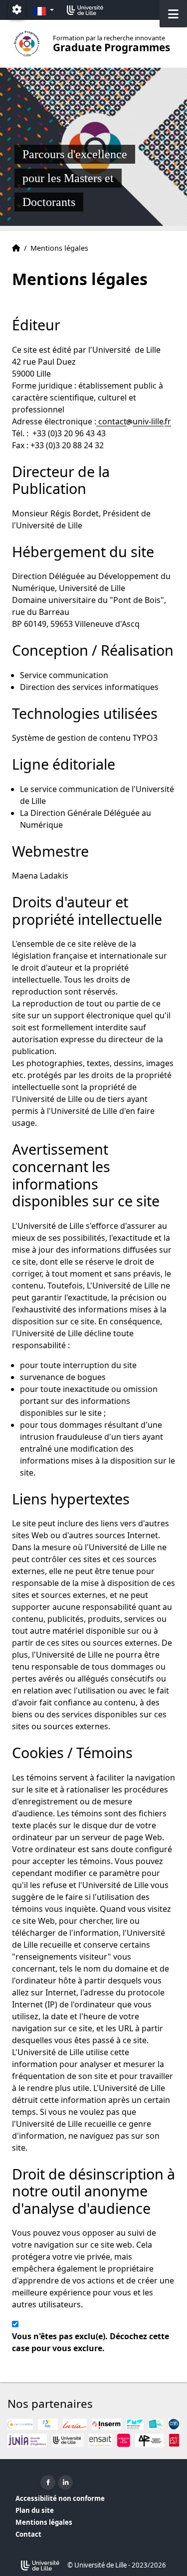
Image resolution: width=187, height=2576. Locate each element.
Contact (28, 2534)
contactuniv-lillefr (134, 421)
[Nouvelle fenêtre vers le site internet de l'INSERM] (107, 2424)
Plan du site (35, 2510)
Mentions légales (44, 2522)
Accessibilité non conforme (60, 2498)
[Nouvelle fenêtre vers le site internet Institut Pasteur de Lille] (156, 2424)
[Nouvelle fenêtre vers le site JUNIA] (27, 2440)
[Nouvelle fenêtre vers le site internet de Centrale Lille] (20, 2424)
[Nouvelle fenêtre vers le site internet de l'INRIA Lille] (75, 2424)
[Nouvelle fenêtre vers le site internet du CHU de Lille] (48, 2424)
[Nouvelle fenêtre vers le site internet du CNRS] (174, 2424)
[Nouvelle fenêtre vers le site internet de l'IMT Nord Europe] (135, 2424)
